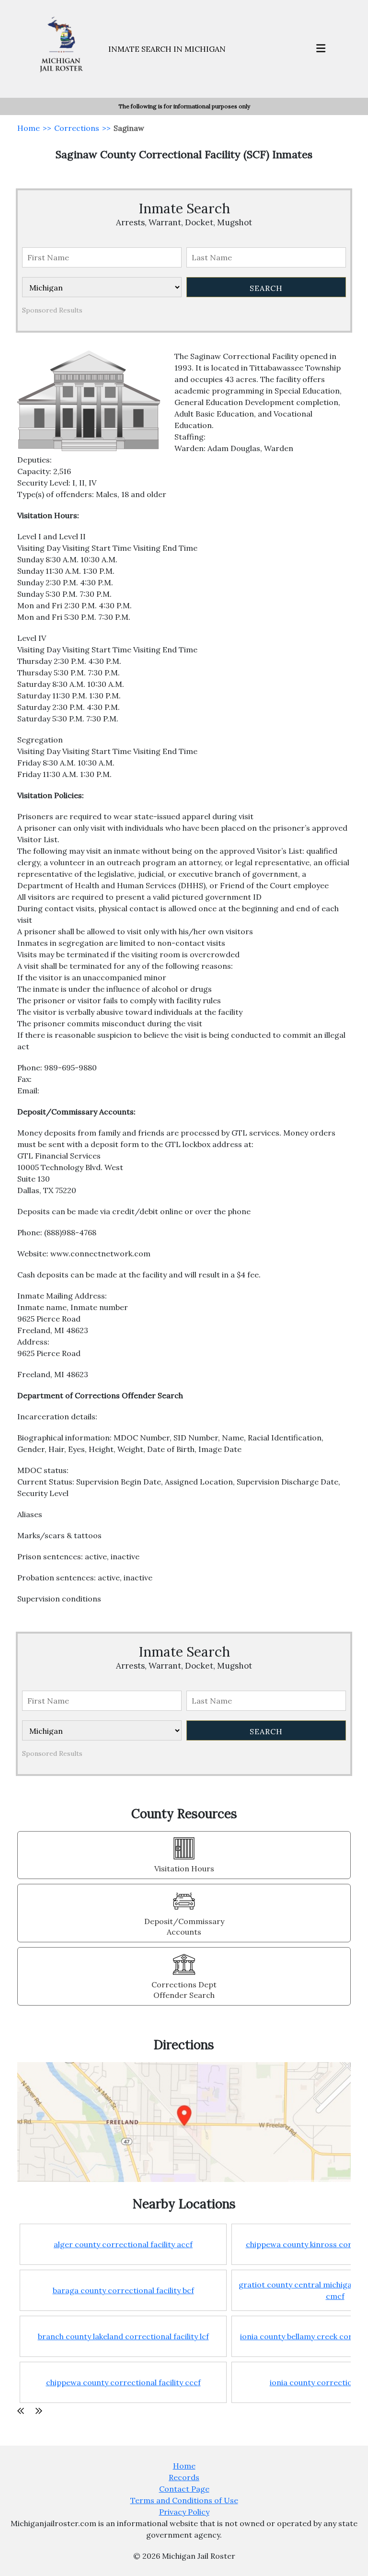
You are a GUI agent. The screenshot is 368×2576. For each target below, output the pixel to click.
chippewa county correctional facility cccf (123, 2382)
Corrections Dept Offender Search (184, 1990)
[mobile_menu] (321, 49)
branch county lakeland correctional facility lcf (123, 2336)
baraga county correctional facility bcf (123, 2290)
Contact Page (184, 2489)
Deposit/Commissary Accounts (184, 1926)
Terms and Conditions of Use (184, 2500)
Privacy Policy (184, 2512)
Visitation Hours (184, 1868)
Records (184, 2477)
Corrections (77, 128)
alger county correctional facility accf (123, 2244)
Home (29, 128)
